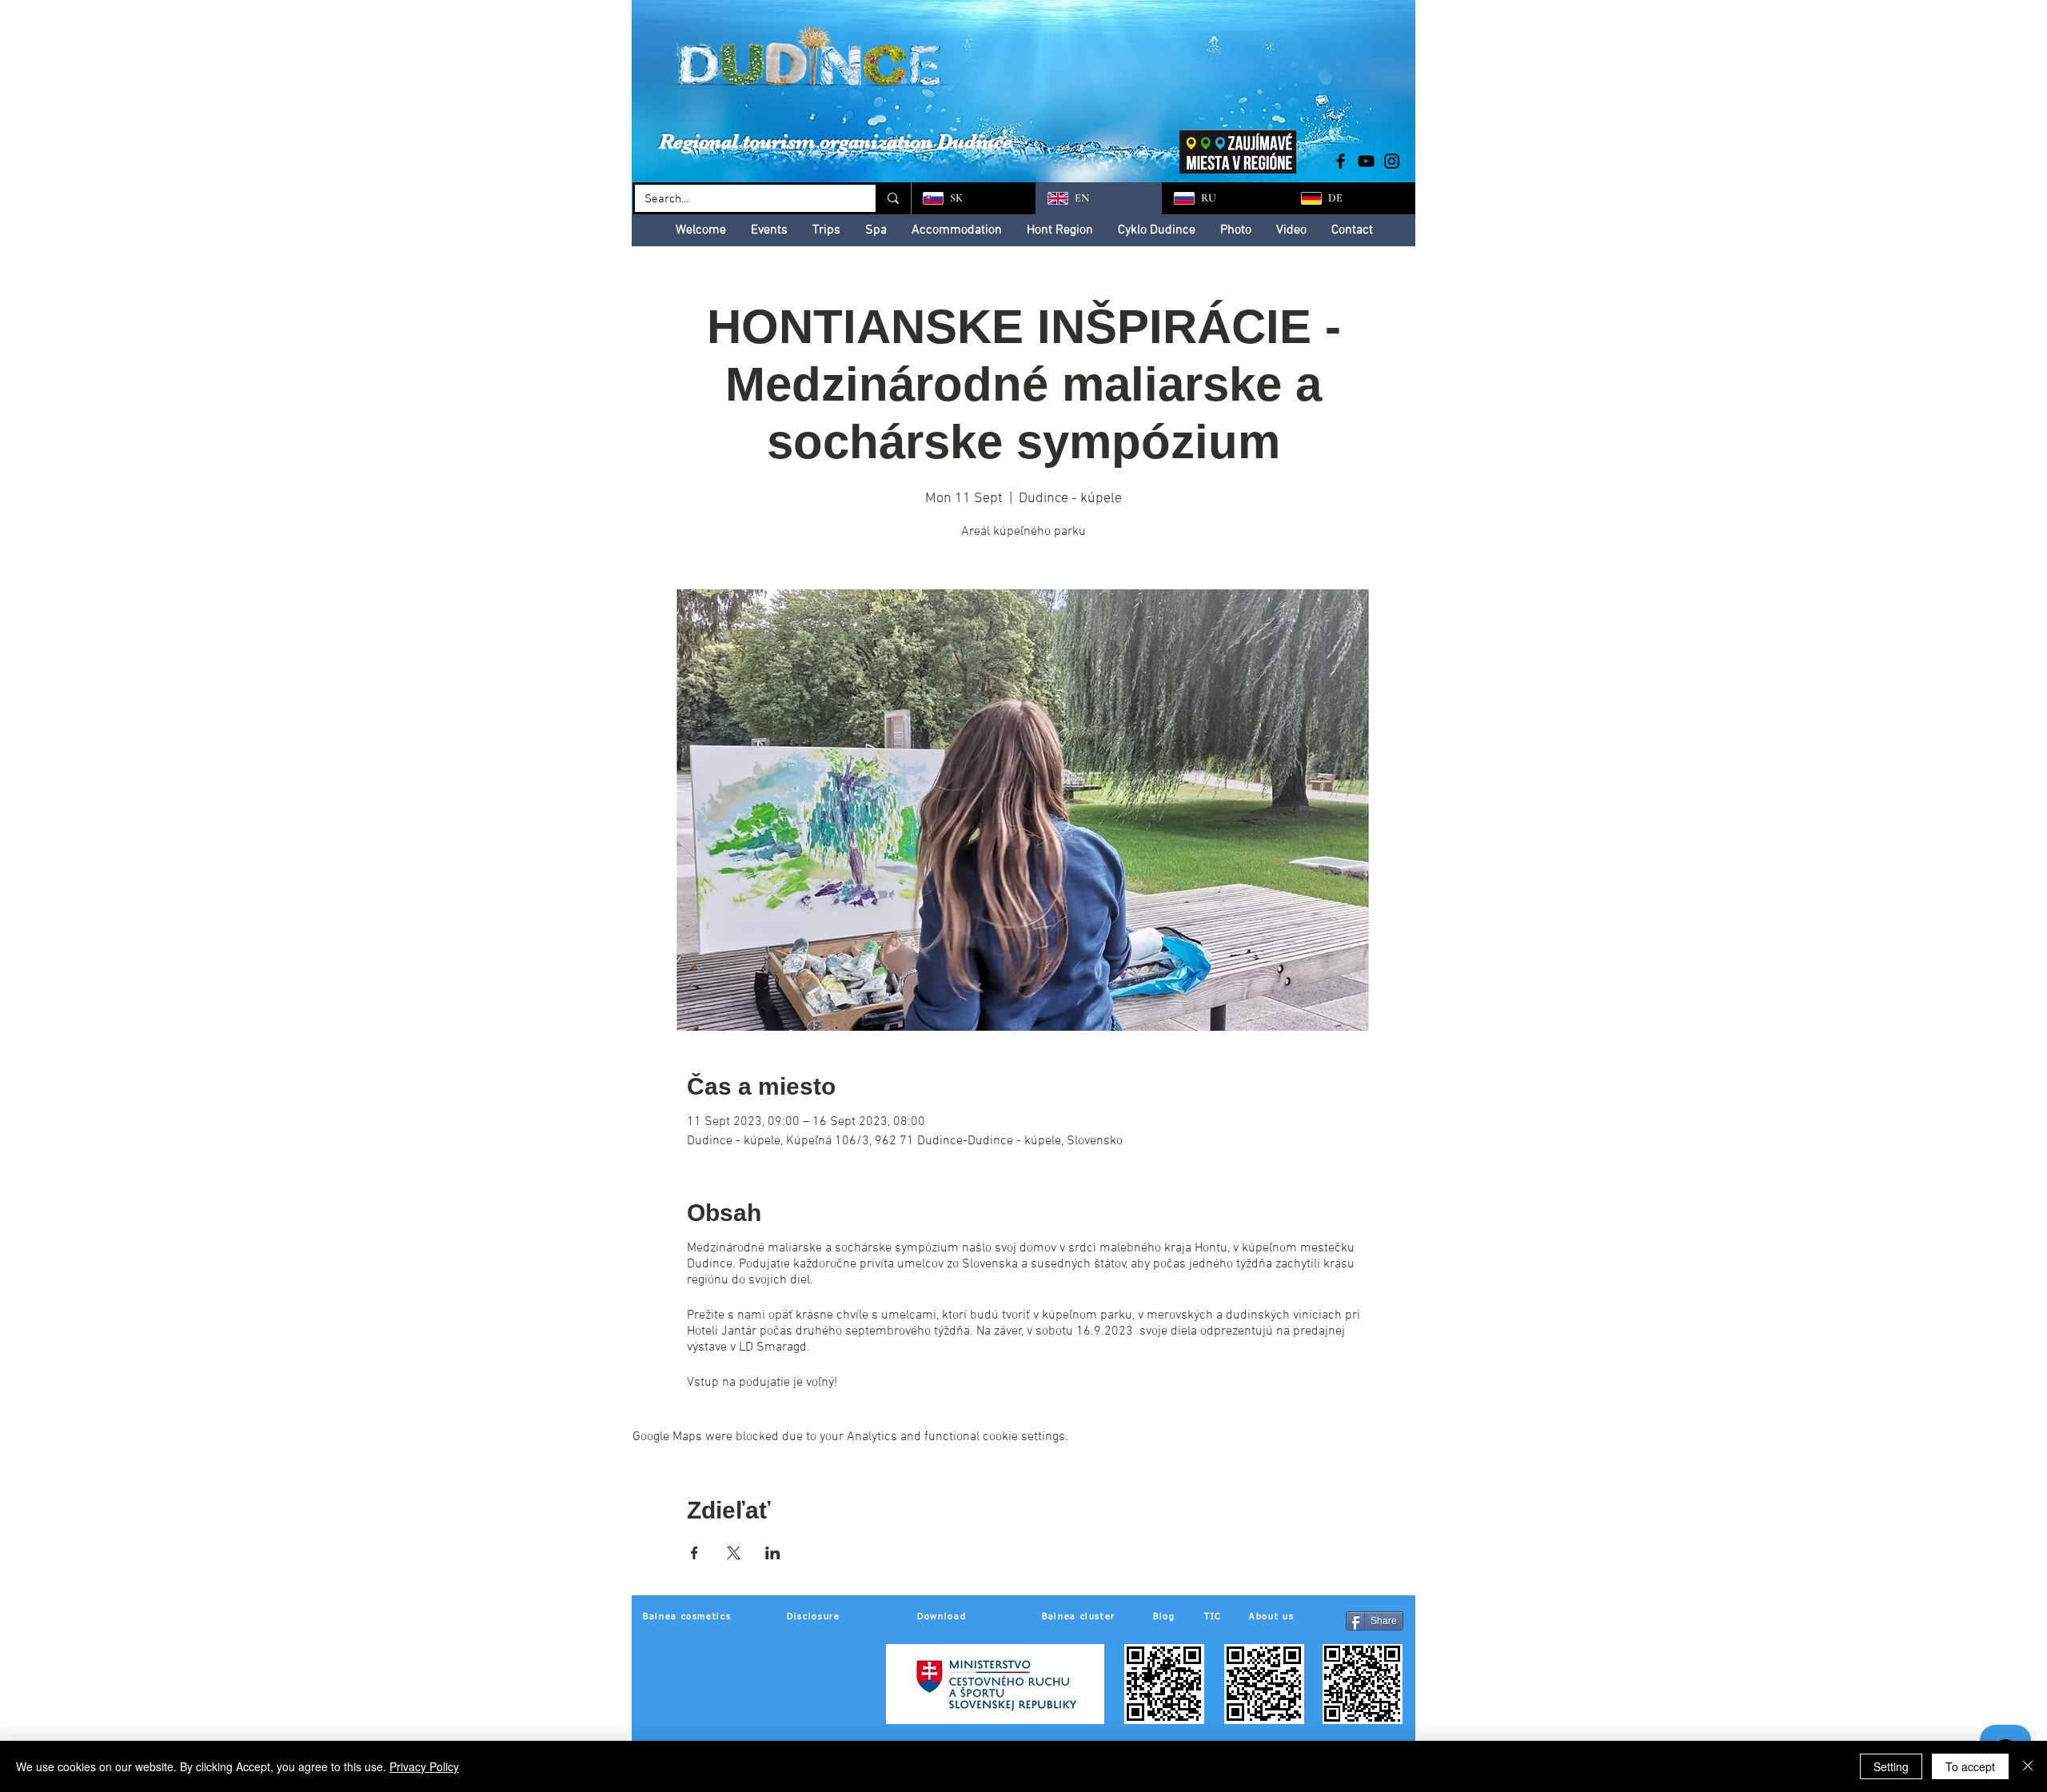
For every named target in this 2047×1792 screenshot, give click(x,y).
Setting (1891, 1766)
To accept (1970, 1766)
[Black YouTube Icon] (1366, 161)
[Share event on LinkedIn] (773, 1553)
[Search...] (892, 198)
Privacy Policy (424, 1766)
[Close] (2028, 1766)
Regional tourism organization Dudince (836, 141)
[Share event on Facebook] (694, 1553)
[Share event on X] (734, 1553)
